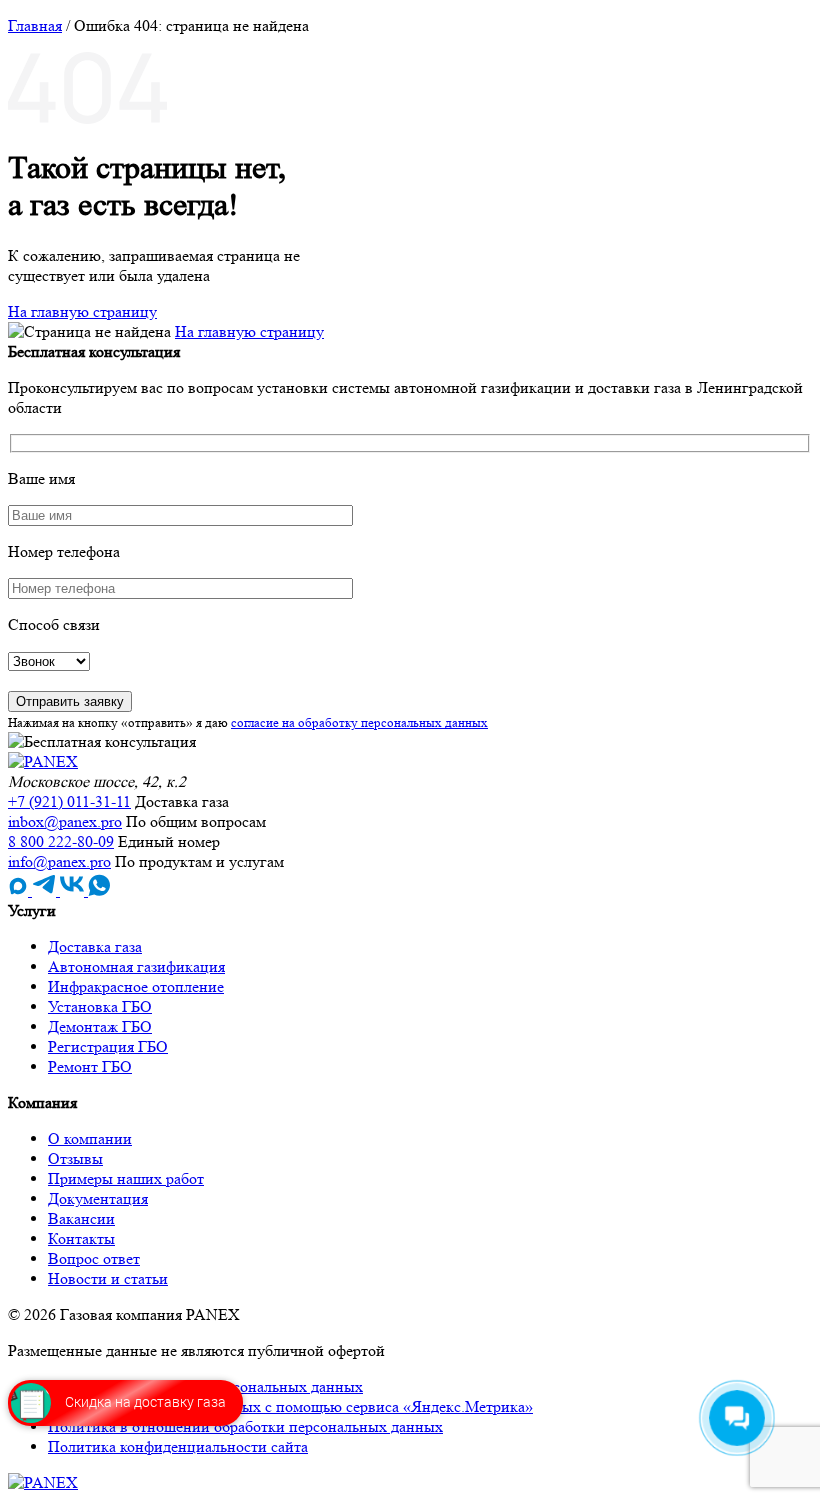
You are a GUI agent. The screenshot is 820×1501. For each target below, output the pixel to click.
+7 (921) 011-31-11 (69, 801)
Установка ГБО (100, 1006)
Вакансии (81, 1218)
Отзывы (75, 1158)
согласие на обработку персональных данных (359, 722)
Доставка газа (95, 946)
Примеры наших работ (126, 1178)
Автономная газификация (136, 966)
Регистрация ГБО (108, 1046)
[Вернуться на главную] (43, 761)
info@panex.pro (59, 861)
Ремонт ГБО (90, 1066)
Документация (98, 1198)
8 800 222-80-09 (61, 841)
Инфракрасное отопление (136, 986)
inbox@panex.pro (65, 821)
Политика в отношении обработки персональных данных (245, 1426)
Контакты (81, 1238)
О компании (90, 1138)
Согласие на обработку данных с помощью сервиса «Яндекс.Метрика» (290, 1406)
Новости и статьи (108, 1278)
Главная (35, 25)
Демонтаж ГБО (100, 1026)
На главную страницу (82, 311)
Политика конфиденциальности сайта (178, 1446)
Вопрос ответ (94, 1258)
